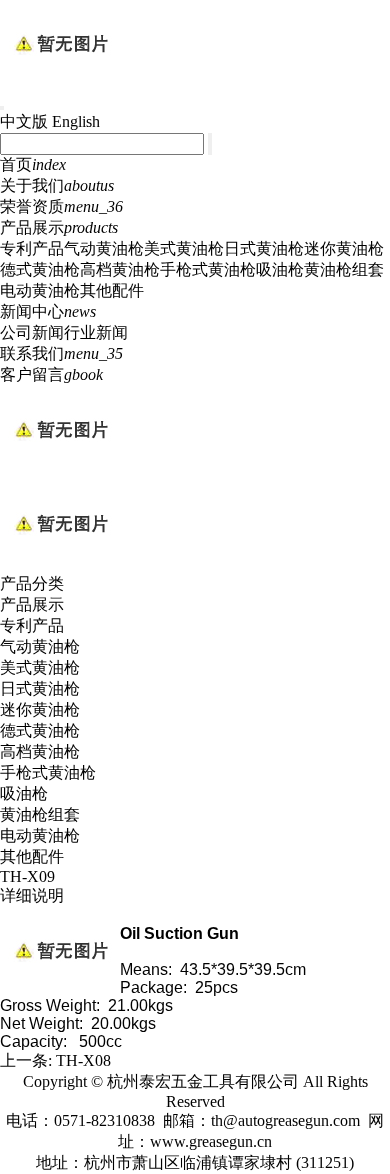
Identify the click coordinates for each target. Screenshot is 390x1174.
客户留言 (51, 374)
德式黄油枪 (40, 269)
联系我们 (61, 353)
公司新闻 (32, 332)
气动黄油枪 (104, 248)
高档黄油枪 (120, 269)
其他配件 (112, 290)
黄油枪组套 (344, 269)
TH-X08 (83, 1060)
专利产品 (32, 248)
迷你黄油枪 (344, 248)
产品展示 (59, 227)
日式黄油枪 (264, 248)
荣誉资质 (61, 206)
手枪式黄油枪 (208, 269)
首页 (33, 164)
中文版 (24, 121)
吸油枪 (280, 269)
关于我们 (57, 185)
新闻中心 (48, 311)
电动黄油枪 (40, 290)
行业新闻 (96, 332)
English (76, 121)
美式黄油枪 (184, 248)
